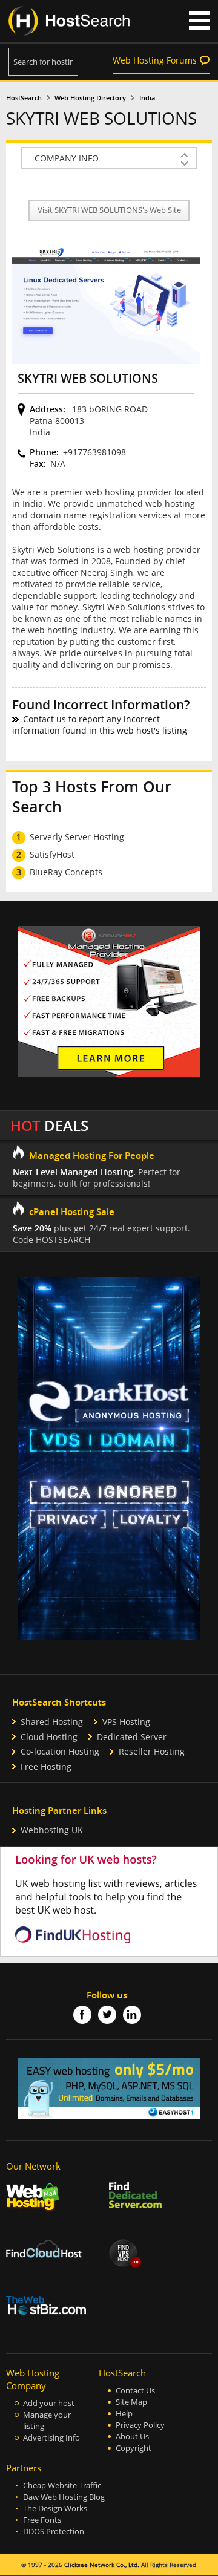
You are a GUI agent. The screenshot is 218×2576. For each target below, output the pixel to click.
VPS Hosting (126, 1722)
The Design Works (55, 2509)
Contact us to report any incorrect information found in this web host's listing (100, 725)
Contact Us (135, 2391)
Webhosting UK (52, 1830)
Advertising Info (51, 2438)
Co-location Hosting (60, 1751)
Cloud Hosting (49, 1737)
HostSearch (24, 98)
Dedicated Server (132, 1737)
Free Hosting (46, 1766)
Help (124, 2414)
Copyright (134, 2448)
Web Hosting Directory (90, 98)
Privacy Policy (140, 2425)
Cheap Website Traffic (62, 2486)
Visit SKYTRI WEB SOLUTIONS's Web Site (109, 210)
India (147, 98)
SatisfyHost (52, 854)
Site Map (131, 2402)
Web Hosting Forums (155, 60)
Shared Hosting (52, 1722)
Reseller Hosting (152, 1751)
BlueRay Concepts (66, 872)
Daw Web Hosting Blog (64, 2497)
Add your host (49, 2403)
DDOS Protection (54, 2532)
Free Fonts (42, 2520)
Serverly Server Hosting (77, 837)
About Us (132, 2437)
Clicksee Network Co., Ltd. (102, 2565)
